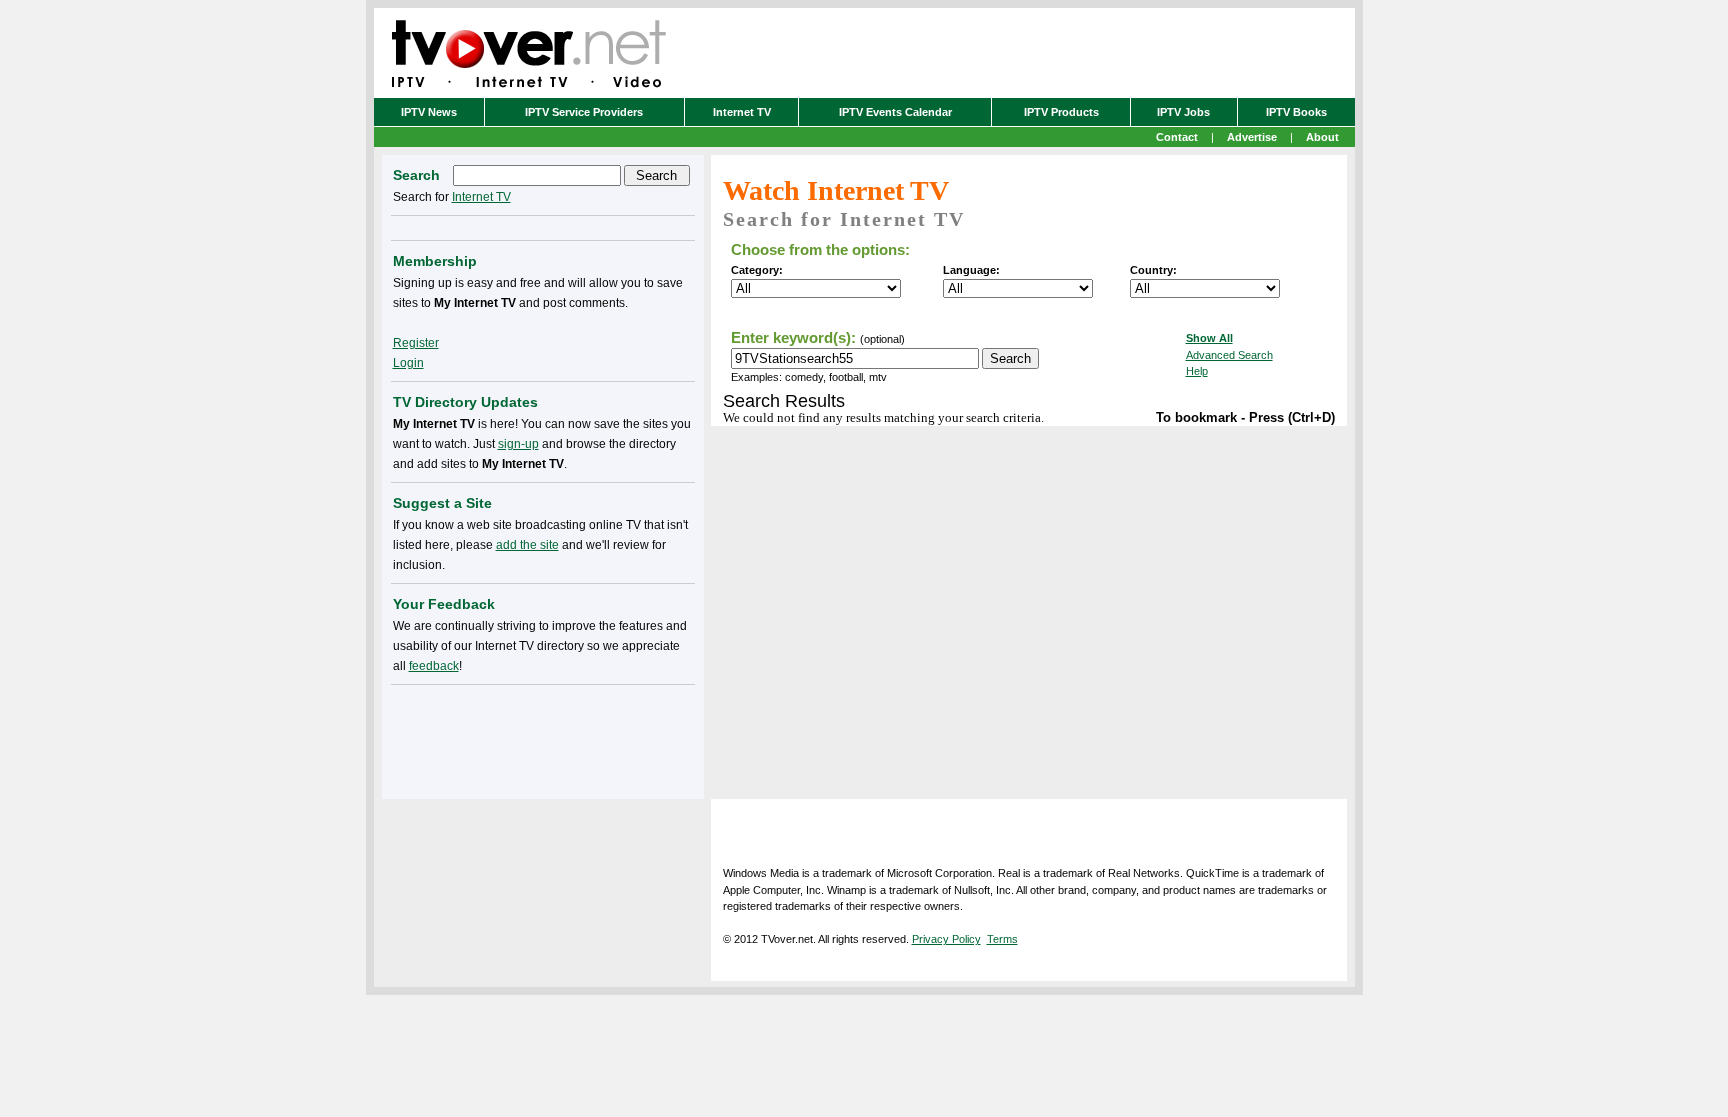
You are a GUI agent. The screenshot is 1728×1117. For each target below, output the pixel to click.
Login (408, 363)
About (1322, 137)
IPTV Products (1061, 112)
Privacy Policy (946, 939)
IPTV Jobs (1183, 112)
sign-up (518, 444)
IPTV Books (1296, 112)
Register (416, 343)
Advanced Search (1229, 355)
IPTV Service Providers (584, 112)
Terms (1002, 939)
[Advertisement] (543, 738)
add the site (527, 545)
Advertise (1252, 137)
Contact (1177, 137)
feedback (434, 666)
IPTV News (429, 112)
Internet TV (742, 112)
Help (1197, 371)
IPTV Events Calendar (895, 112)
